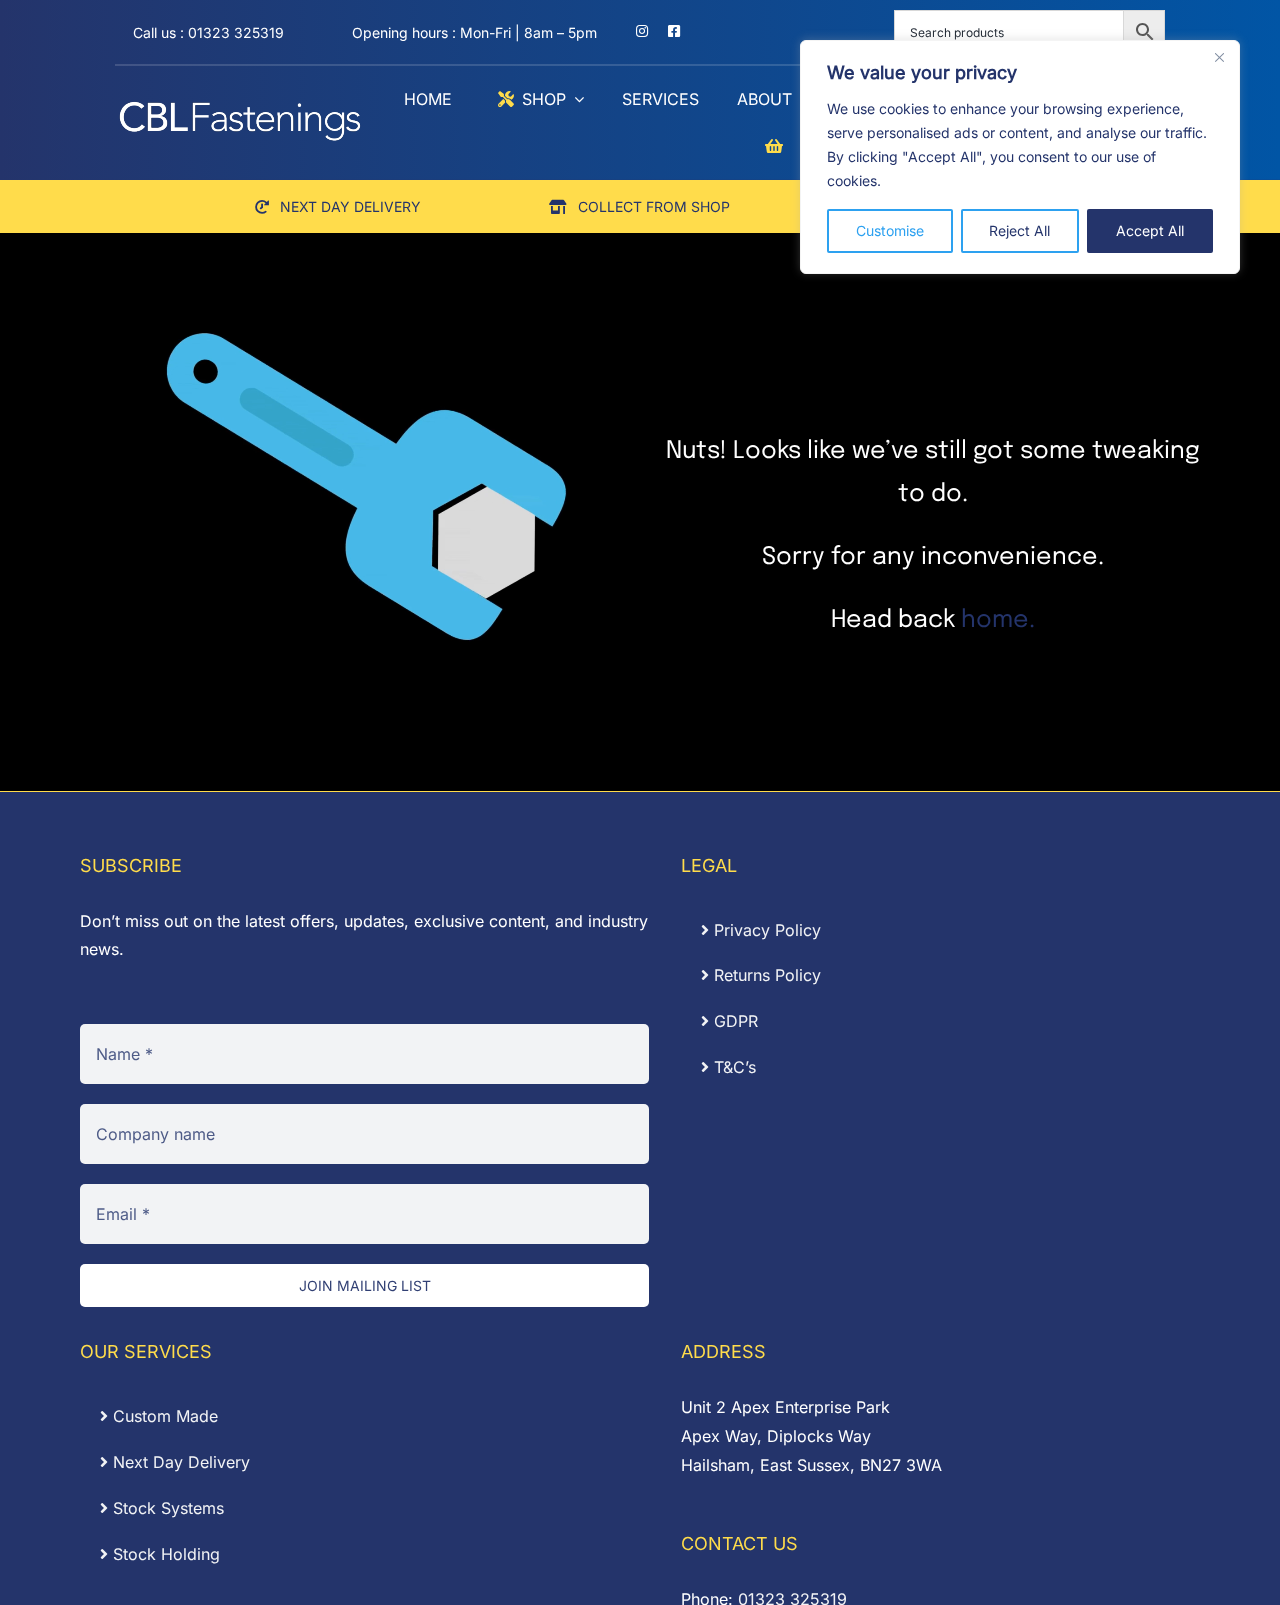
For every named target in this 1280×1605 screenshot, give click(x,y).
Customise (890, 230)
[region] (1020, 157)
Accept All (1150, 230)
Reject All (1019, 230)
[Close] (1219, 57)
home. (998, 620)
